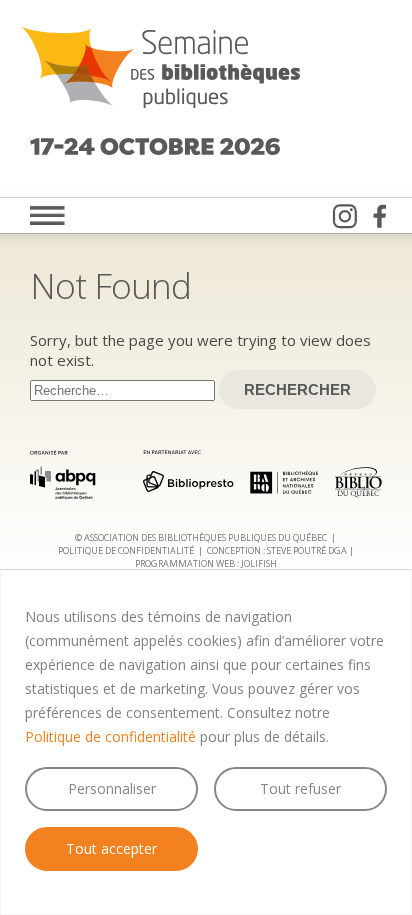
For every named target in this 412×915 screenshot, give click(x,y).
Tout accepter (111, 848)
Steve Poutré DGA (307, 550)
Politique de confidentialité (110, 736)
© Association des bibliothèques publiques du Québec (201, 537)
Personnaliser (112, 788)
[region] (206, 742)
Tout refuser (300, 788)
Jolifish (259, 563)
